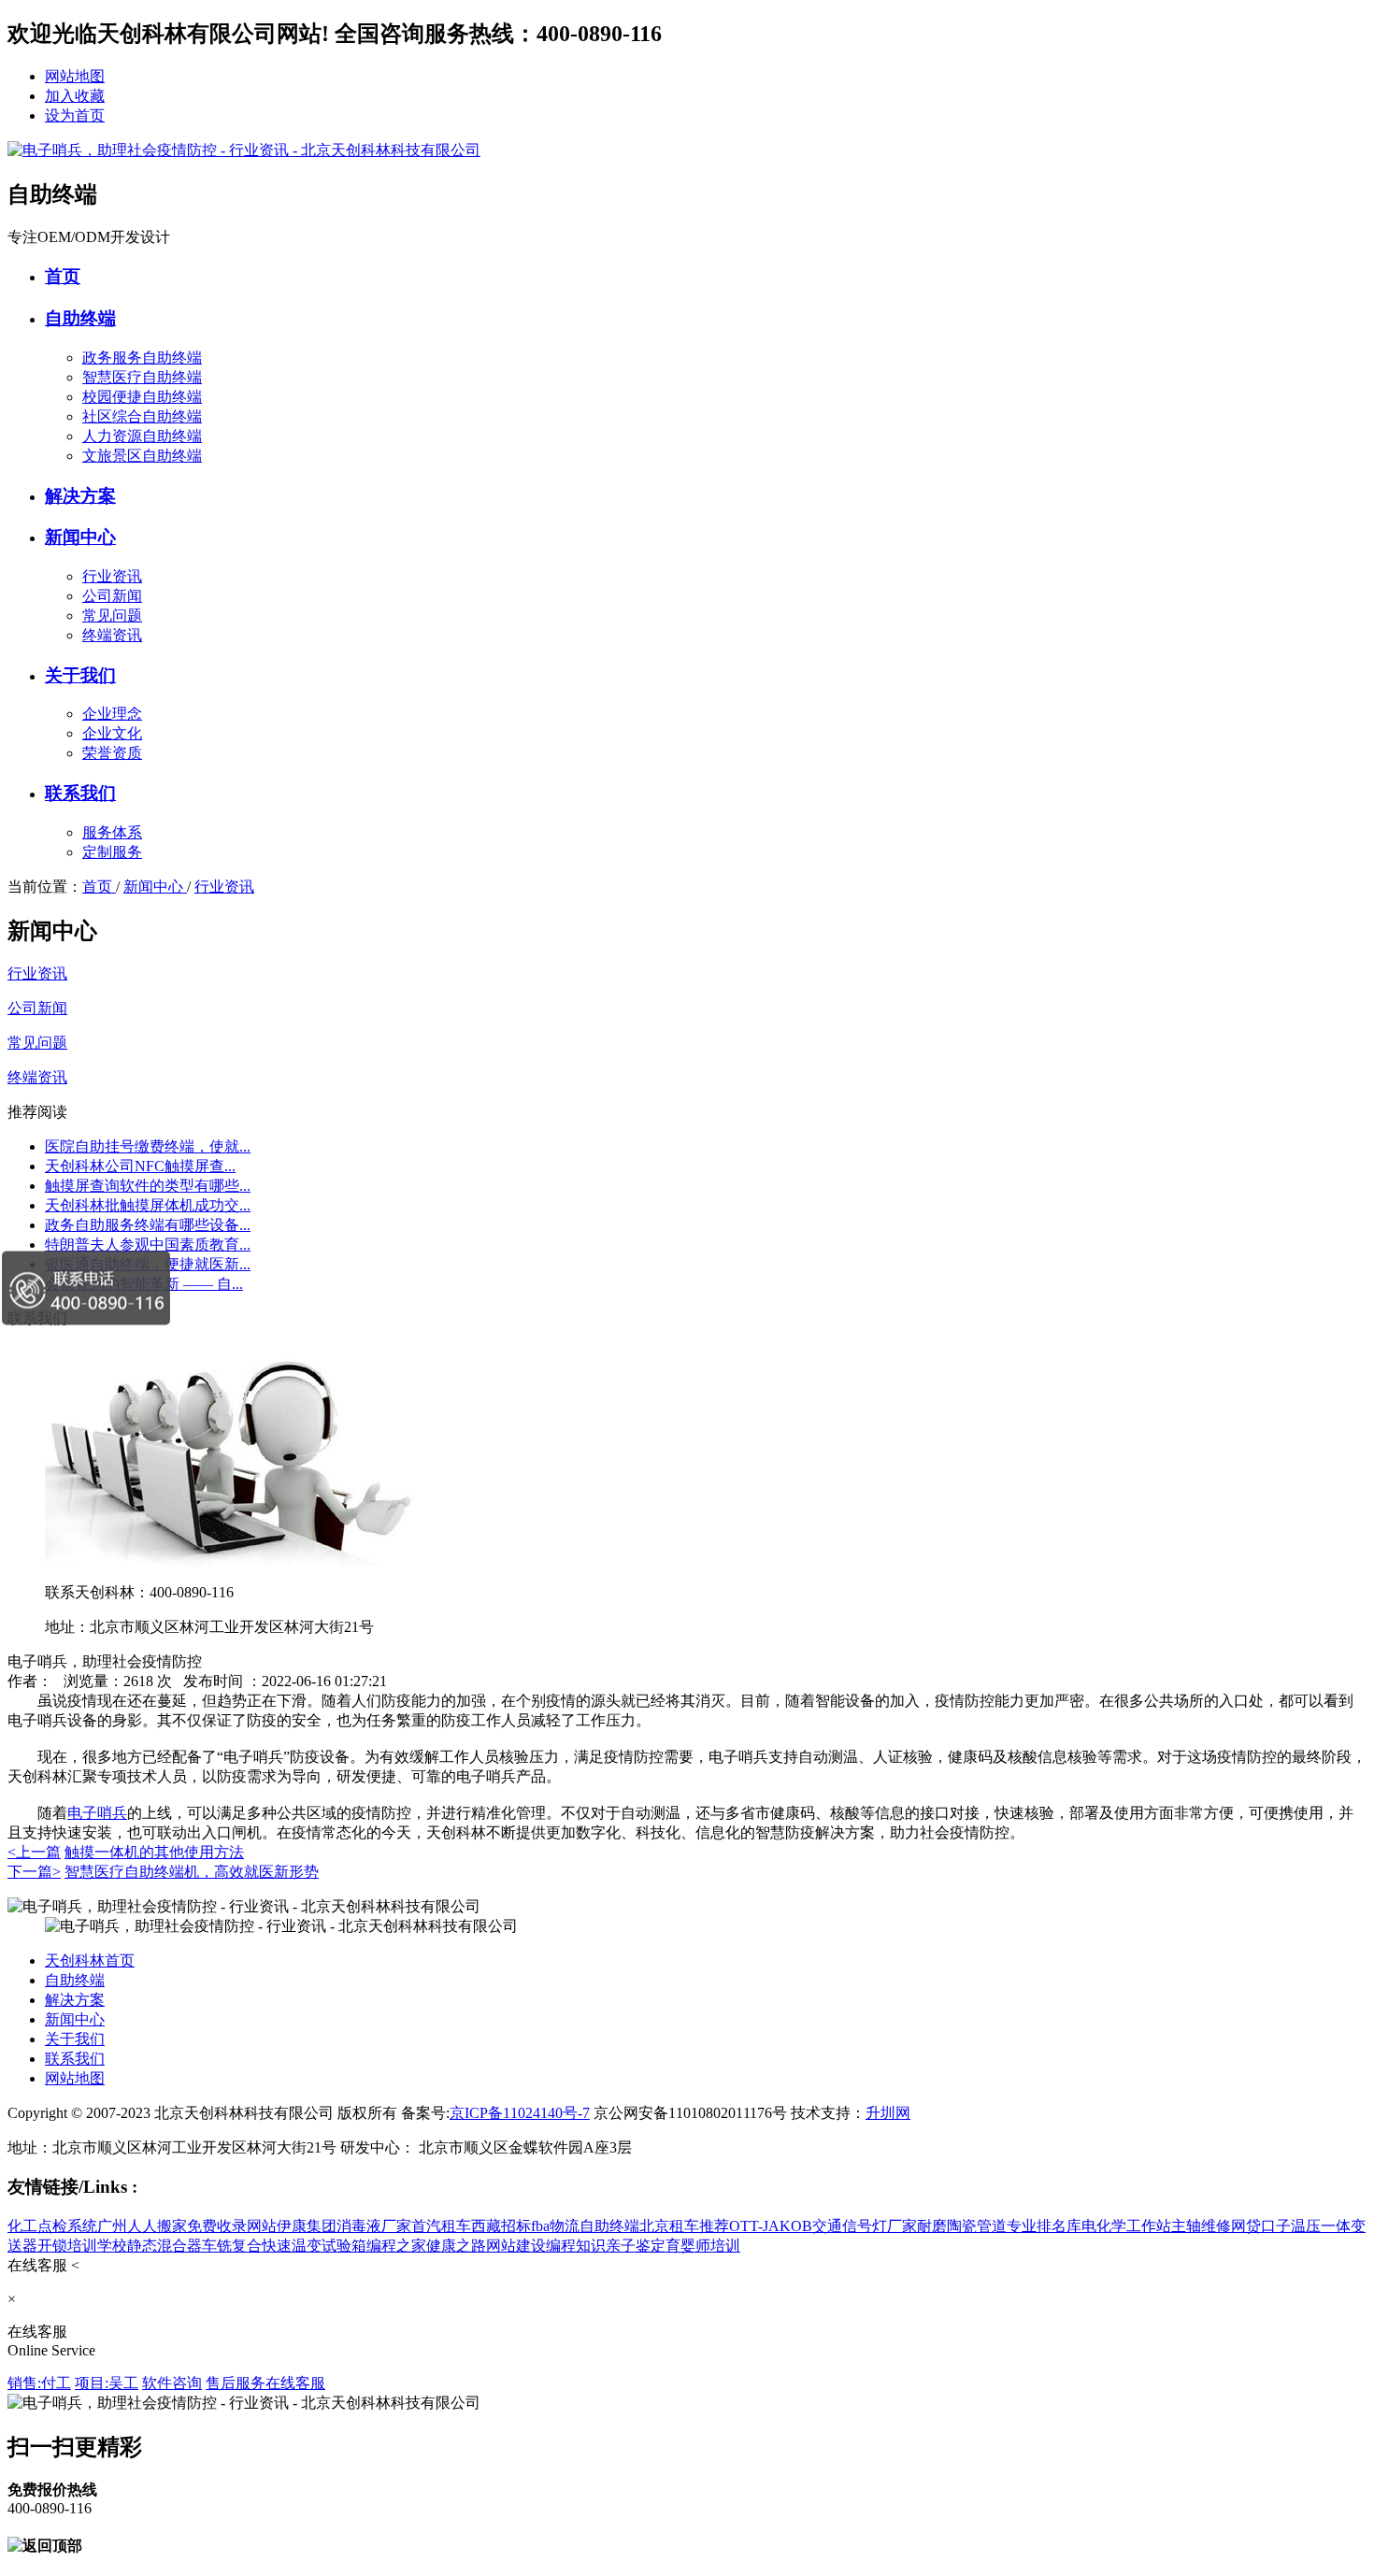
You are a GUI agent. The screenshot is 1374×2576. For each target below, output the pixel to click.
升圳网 (888, 2113)
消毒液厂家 (374, 2226)
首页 (63, 276)
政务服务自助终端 (142, 358)
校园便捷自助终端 (142, 397)
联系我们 (80, 793)
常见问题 (112, 615)
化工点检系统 (52, 2226)
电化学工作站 (1126, 2226)
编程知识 (576, 2246)
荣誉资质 (112, 753)
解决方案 (80, 496)
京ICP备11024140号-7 (520, 2113)
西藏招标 (501, 2226)
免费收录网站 (232, 2226)
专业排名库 (1044, 2226)
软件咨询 (172, 2383)
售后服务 (236, 2383)
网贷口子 (1261, 2226)
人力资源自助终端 (142, 436)
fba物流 (555, 2226)
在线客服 (295, 2383)
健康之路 (456, 2246)
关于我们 (80, 675)
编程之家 (396, 2246)
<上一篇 (34, 1852)
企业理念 (112, 714)
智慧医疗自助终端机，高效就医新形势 (192, 1872)
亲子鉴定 (636, 2246)
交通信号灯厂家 (865, 2226)
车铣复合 (232, 2246)
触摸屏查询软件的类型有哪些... (148, 1186)
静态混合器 (165, 2246)
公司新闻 (112, 596)
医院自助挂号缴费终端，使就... (148, 1146)
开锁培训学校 (82, 2246)
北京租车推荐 (684, 2226)
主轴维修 (1201, 2226)
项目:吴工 (107, 2383)
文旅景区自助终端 (142, 456)
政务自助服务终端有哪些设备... (148, 1225)
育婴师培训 (703, 2246)
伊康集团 (307, 2226)
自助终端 (80, 318)
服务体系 (112, 832)
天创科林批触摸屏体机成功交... (148, 1205)
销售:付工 (39, 2383)
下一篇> (34, 1872)
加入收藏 (75, 96)
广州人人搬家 (142, 2226)
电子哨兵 (97, 1813)
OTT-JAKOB (771, 2226)
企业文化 (112, 733)
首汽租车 (441, 2226)
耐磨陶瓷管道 (962, 2226)
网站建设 (516, 2246)
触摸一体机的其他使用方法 (154, 1852)
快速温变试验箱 (314, 2246)
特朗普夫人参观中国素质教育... (148, 1245)
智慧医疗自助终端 (142, 377)
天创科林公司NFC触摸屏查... (140, 1166)
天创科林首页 (90, 1961)
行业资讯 (112, 576)
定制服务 (112, 852)
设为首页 (75, 115)
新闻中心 (80, 537)
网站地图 (75, 76)
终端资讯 (112, 635)
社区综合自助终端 (142, 416)
